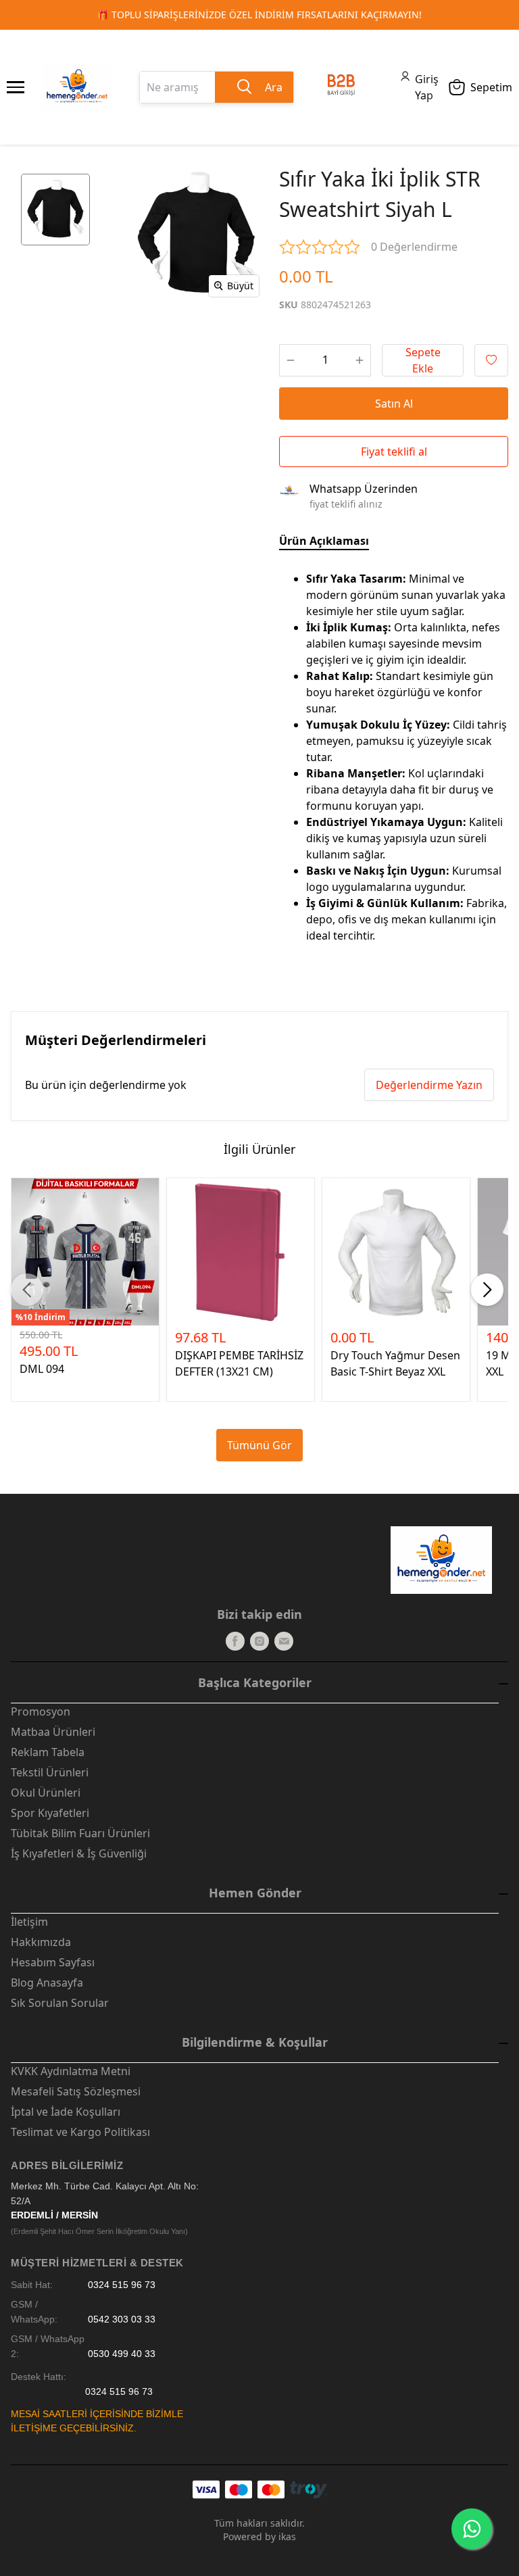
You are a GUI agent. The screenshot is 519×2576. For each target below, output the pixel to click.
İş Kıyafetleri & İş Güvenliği (79, 1853)
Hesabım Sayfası (53, 1962)
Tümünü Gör (259, 1445)
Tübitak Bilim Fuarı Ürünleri (80, 1833)
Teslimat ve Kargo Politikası (80, 2132)
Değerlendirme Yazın (429, 1085)
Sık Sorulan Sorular (60, 2003)
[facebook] (235, 1641)
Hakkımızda (41, 1942)
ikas (287, 2536)
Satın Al (394, 404)
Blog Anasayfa (47, 1983)
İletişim (29, 1922)
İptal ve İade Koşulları (66, 2112)
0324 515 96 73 (122, 2285)
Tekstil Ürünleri (50, 1772)
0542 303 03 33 (122, 2319)
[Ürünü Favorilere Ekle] (491, 360)
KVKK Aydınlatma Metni (71, 2071)
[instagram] (259, 1641)
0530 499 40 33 (122, 2354)
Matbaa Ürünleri (53, 1732)
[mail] (284, 1641)
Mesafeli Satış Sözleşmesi (76, 2091)
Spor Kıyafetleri (50, 1813)
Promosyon (41, 1711)
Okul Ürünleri (46, 1793)
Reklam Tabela (48, 1752)
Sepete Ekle (423, 360)
